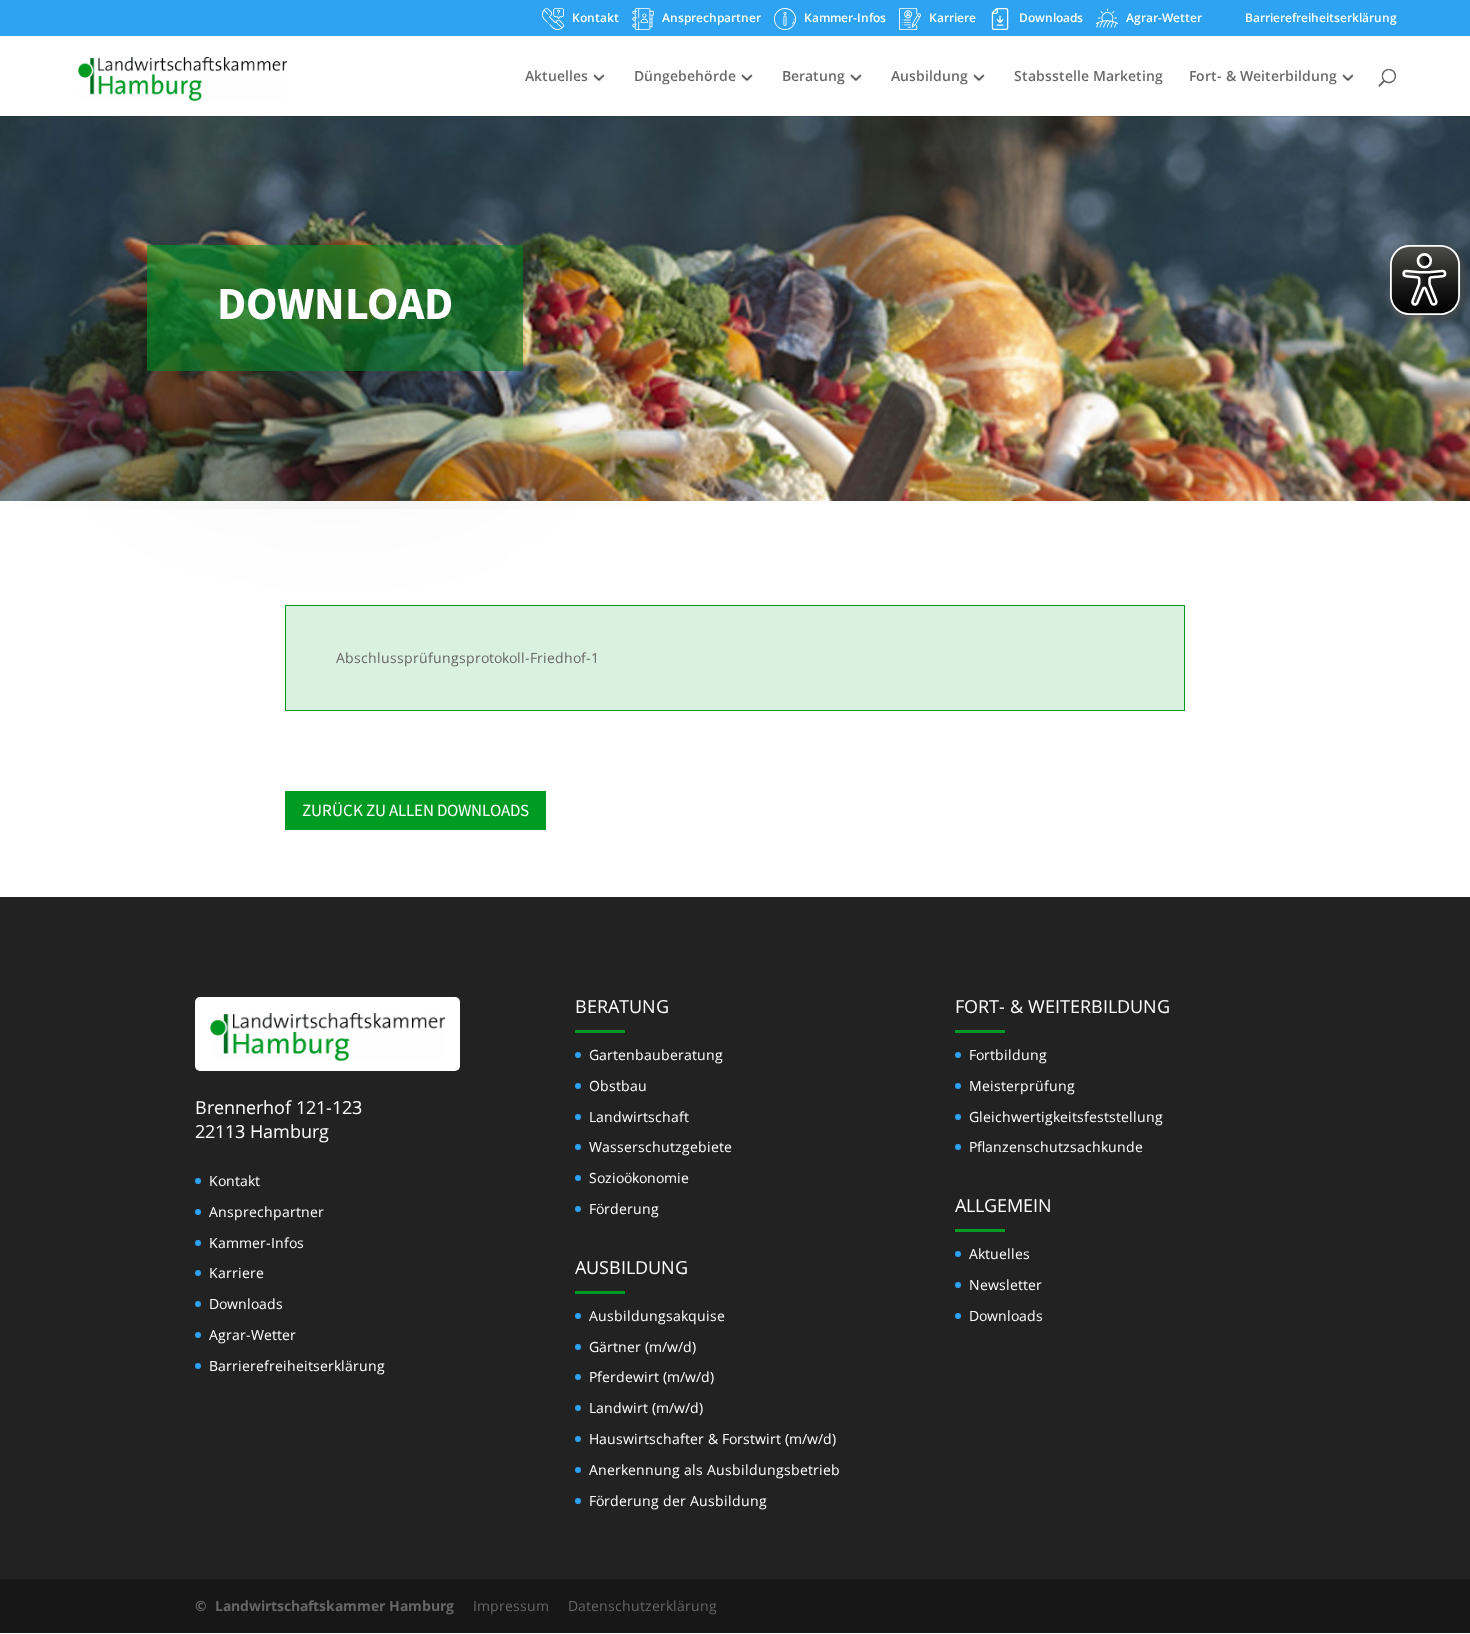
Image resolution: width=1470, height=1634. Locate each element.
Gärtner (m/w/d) (642, 1346)
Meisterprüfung (1022, 1085)
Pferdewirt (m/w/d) (651, 1376)
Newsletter (1005, 1284)
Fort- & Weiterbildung (1263, 77)
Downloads (1051, 19)
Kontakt (595, 19)
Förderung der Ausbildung (678, 1500)
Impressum (511, 1605)
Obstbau (618, 1085)
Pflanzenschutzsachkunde (1056, 1146)
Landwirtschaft (639, 1116)
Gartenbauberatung (656, 1054)
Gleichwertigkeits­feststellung (1066, 1116)
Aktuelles (556, 77)
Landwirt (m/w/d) (646, 1407)
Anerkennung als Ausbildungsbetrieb (714, 1469)
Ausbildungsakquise (657, 1315)
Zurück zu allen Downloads (415, 810)
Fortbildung (1008, 1054)
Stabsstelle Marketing (1088, 77)
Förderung (624, 1208)
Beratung (813, 77)
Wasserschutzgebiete (660, 1146)
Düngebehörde (685, 77)
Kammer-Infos (845, 19)
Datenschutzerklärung (642, 1605)
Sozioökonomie (639, 1177)
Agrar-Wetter (1164, 19)
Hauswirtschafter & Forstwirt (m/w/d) (712, 1438)
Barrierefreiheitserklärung (1321, 19)
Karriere (952, 19)
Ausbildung (929, 77)
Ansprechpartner (711, 19)
